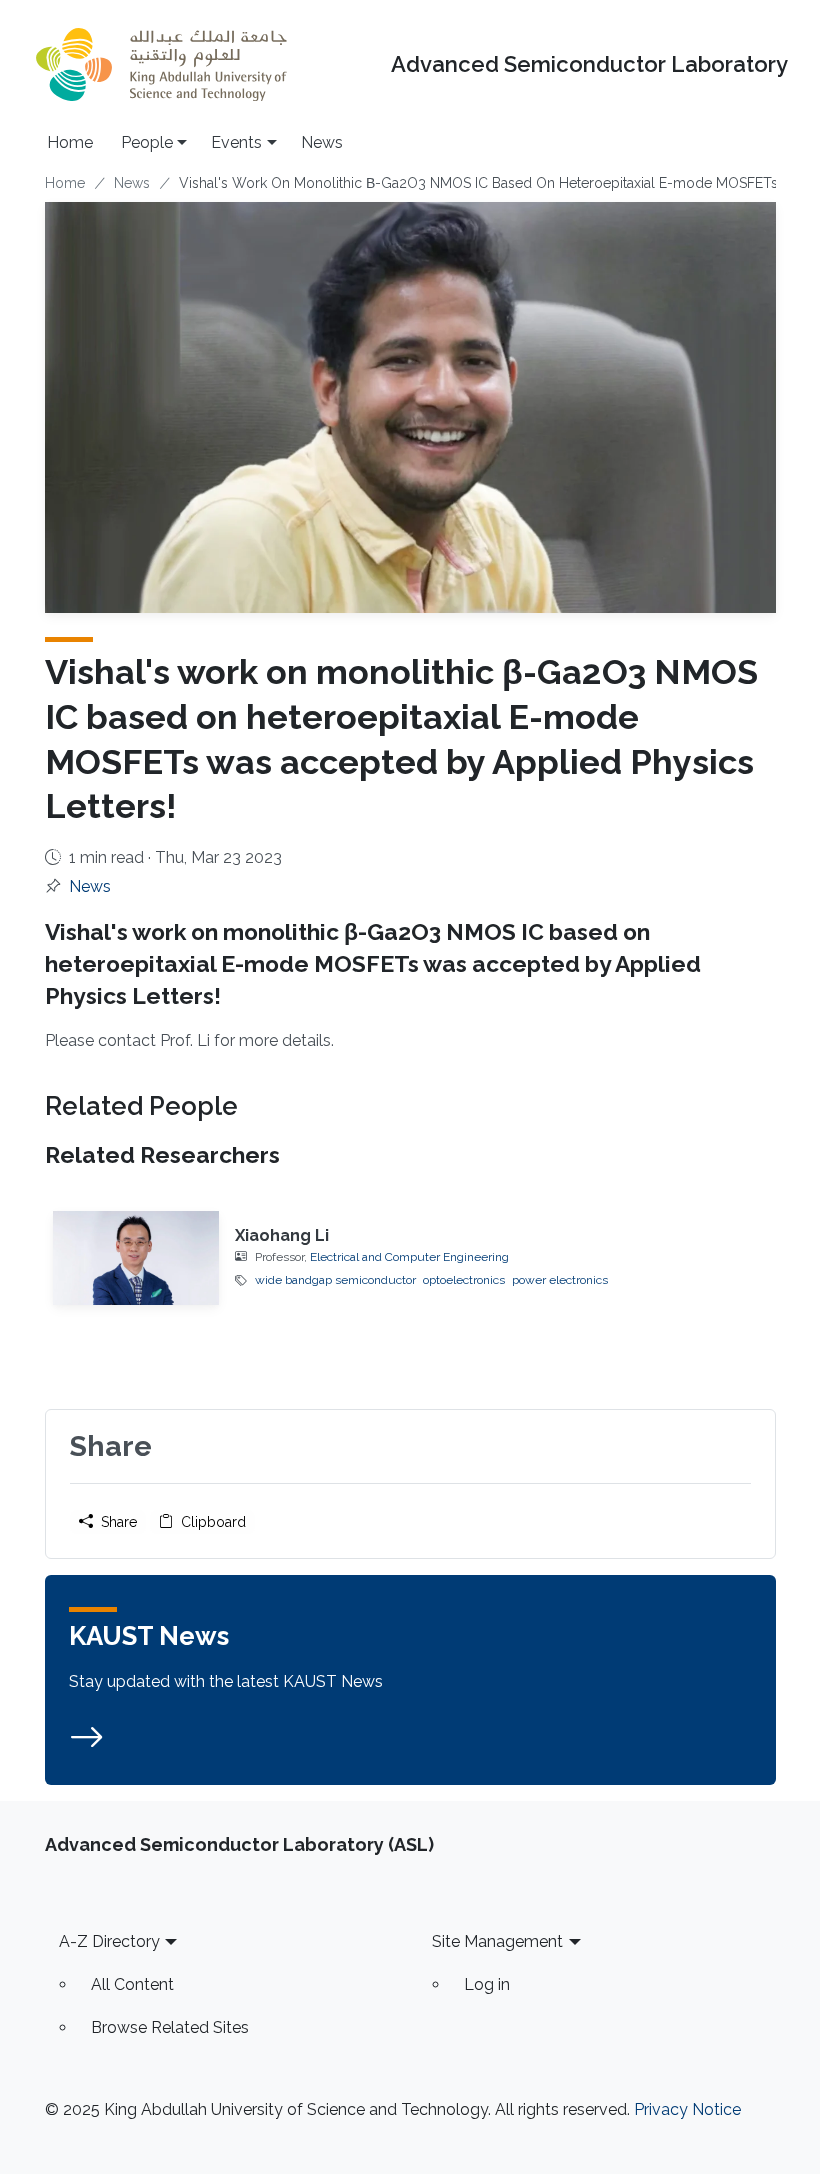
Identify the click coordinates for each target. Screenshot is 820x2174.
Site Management (497, 1941)
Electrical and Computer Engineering (409, 1257)
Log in (487, 1984)
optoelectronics (464, 1280)
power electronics (560, 1280)
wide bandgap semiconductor (335, 1280)
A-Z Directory (109, 1941)
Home (70, 142)
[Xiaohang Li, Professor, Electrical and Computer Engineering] (136, 1258)
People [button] (147, 142)
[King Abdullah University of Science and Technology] (161, 64)
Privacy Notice (687, 2109)
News (322, 142)
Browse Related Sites (170, 2027)
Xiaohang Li (282, 1235)
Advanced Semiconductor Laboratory (589, 64)
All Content (132, 1984)
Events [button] (236, 142)
